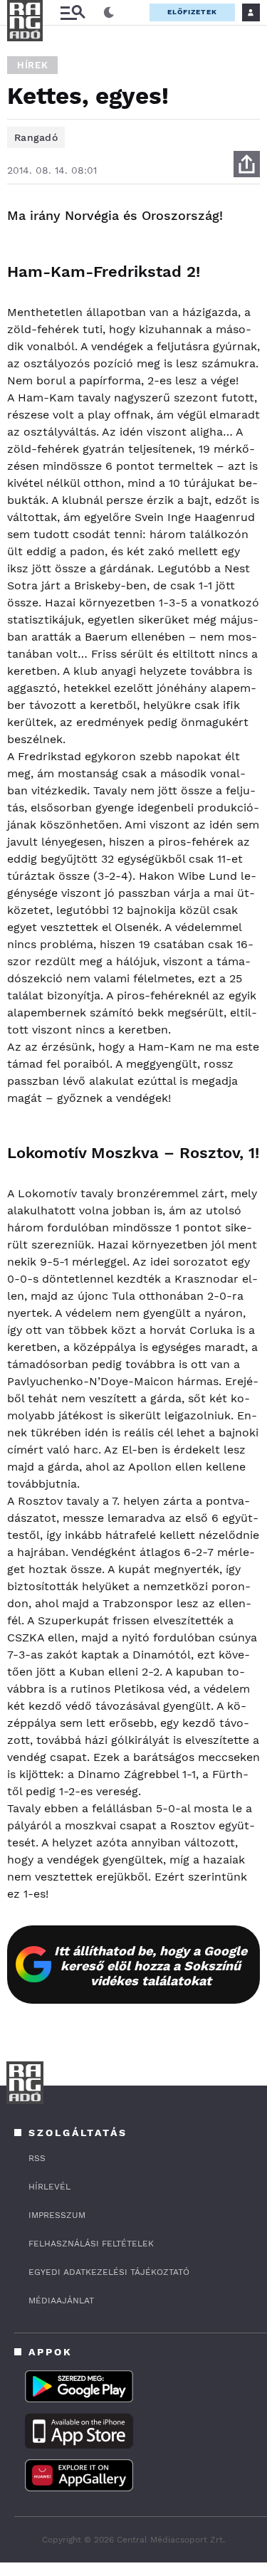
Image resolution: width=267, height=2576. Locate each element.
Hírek (32, 65)
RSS (37, 2158)
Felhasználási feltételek (91, 2244)
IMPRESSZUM (57, 2215)
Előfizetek (192, 12)
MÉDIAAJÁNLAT (61, 2301)
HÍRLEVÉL (49, 2187)
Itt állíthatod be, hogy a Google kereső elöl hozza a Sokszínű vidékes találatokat (151, 1966)
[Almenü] (73, 12)
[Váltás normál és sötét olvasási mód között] (109, 13)
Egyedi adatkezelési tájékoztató (109, 2272)
